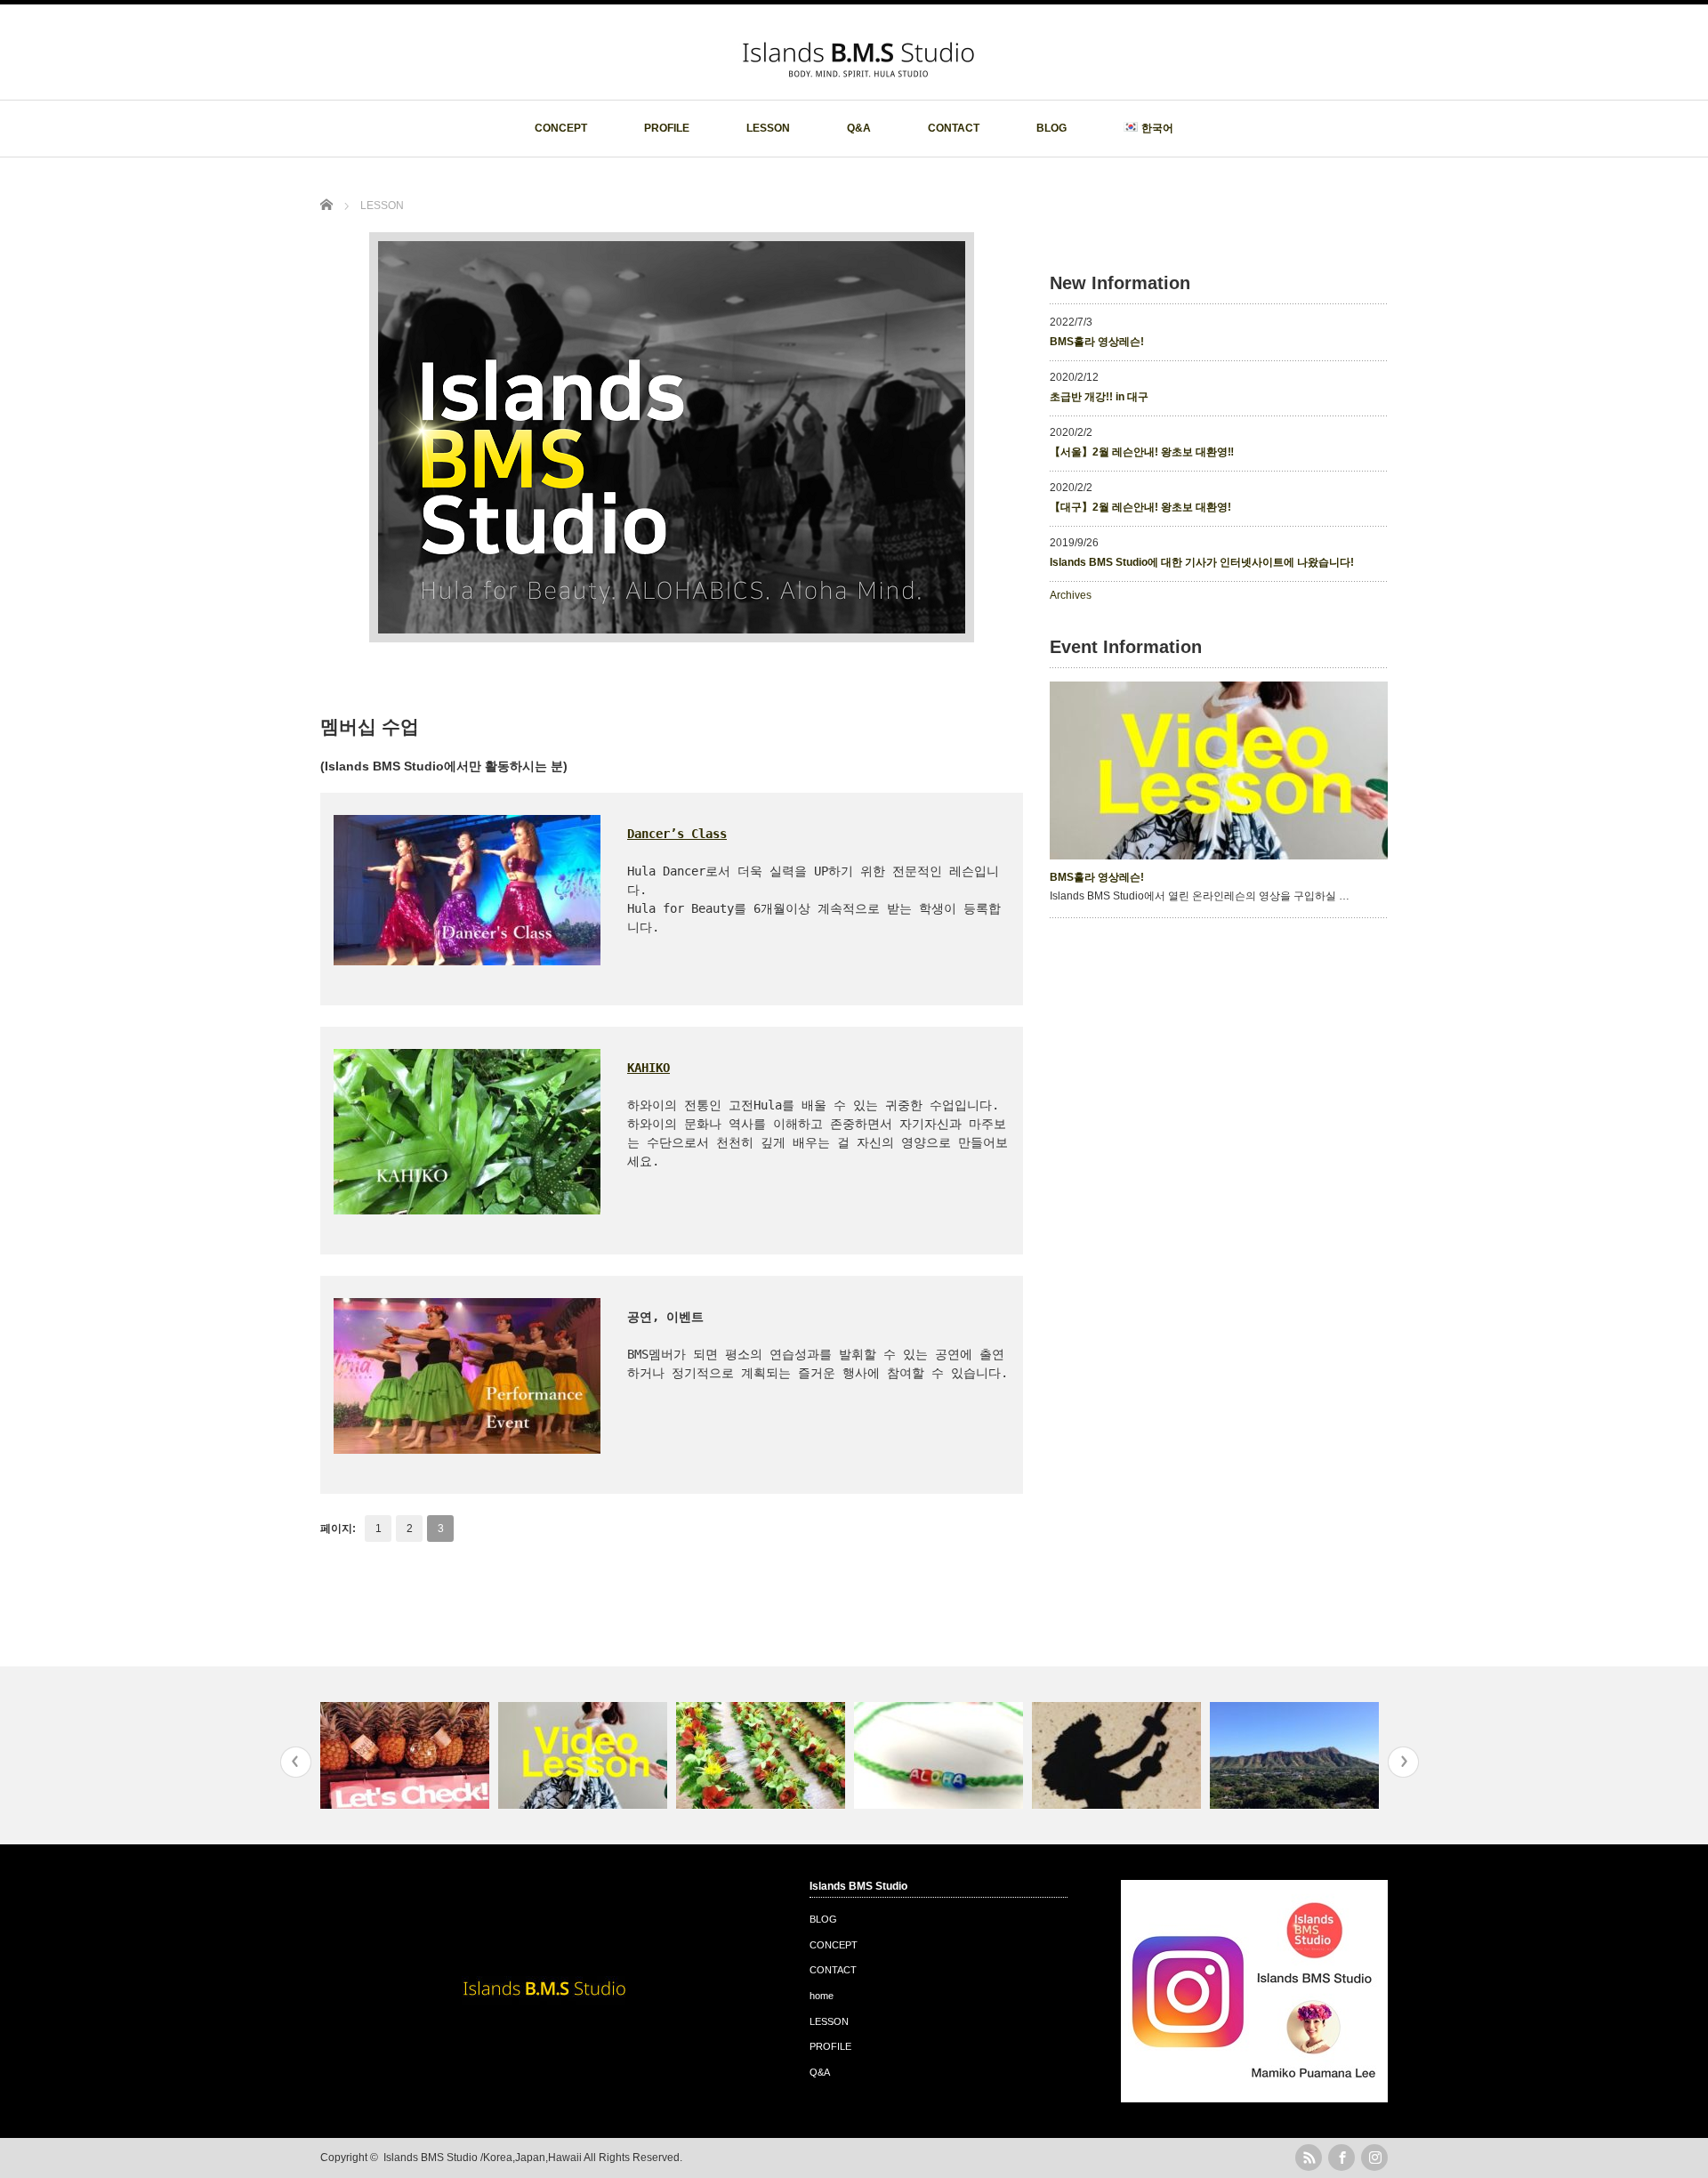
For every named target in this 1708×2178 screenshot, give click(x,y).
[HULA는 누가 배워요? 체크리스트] (407, 1755)
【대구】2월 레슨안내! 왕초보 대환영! (1140, 507)
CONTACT (954, 128)
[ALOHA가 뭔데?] (941, 1755)
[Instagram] (1374, 2158)
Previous (296, 1762)
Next (1403, 1762)
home (822, 1996)
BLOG (1051, 128)
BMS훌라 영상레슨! (1097, 342)
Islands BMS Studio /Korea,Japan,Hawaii (483, 2158)
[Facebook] (1341, 2158)
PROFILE (667, 128)
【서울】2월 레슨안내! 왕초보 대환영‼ (1142, 452)
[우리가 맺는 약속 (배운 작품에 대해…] (763, 1755)
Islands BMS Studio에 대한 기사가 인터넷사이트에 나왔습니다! (1202, 562)
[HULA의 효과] (1119, 1755)
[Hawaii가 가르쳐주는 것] (1297, 1755)
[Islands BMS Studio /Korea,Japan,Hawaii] (858, 82)
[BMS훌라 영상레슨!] (585, 1755)
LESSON (768, 128)
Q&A (859, 128)
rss (1309, 2158)
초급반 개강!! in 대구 (1099, 397)
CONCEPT (561, 128)
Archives (1071, 595)
